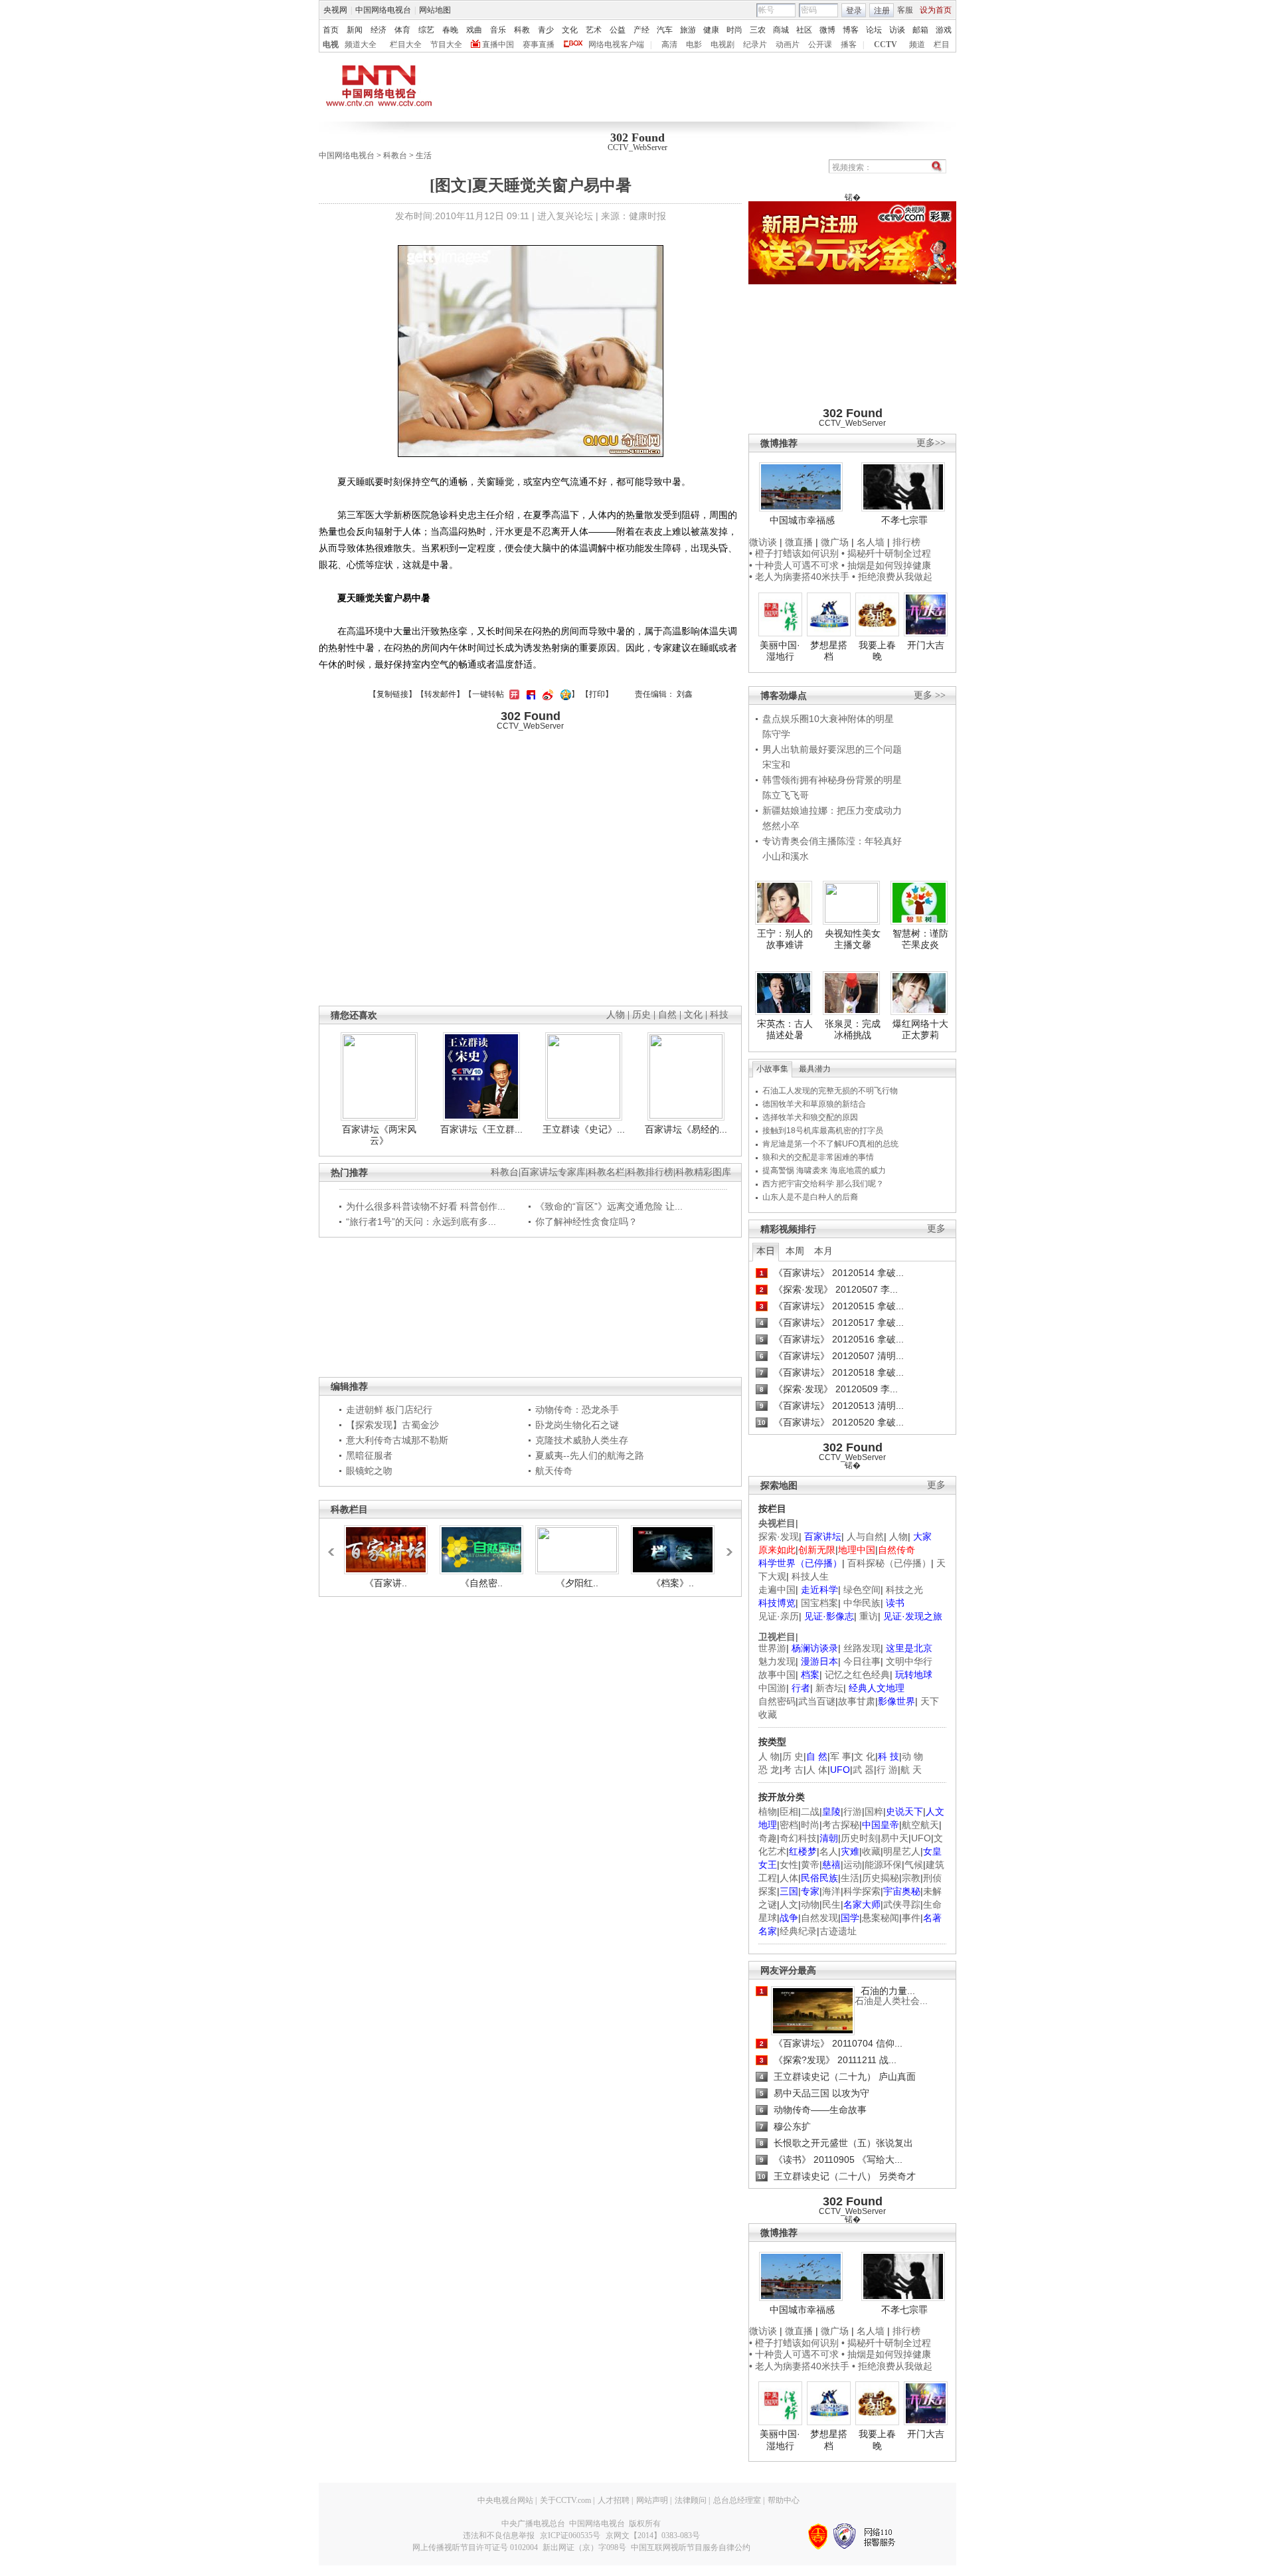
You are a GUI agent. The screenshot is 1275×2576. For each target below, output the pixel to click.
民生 (831, 1904)
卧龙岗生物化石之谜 (577, 1425)
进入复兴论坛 (565, 216)
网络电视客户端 (616, 45)
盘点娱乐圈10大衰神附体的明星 (828, 719)
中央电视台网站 (505, 2500)
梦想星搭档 (829, 651)
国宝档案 (819, 1603)
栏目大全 (406, 45)
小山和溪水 (786, 856)
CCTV (886, 45)
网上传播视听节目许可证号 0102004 (475, 2547)
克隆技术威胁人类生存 (582, 1440)
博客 (851, 30)
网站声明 (652, 2500)
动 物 (912, 1756)
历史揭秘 (881, 1878)
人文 (789, 1904)
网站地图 (435, 10)
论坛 (874, 30)
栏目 (942, 45)
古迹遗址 (838, 1931)
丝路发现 (862, 1648)
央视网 (335, 10)
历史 (641, 1015)
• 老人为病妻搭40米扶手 (799, 577)
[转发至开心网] (513, 694)
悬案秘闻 (881, 1918)
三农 (758, 30)
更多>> (931, 443)
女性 (789, 1865)
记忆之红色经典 (857, 1675)
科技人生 (810, 1576)
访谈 (897, 30)
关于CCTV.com (565, 2500)
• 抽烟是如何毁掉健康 (886, 565)
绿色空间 (862, 1590)
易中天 (894, 1838)
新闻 (355, 30)
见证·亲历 (779, 1616)
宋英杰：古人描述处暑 (785, 1030)
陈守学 (776, 734)
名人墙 (871, 542)
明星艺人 (902, 1851)
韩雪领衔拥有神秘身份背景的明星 (832, 780)
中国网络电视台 (383, 10)
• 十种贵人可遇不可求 (795, 565)
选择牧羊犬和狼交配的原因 (810, 1117)
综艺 (426, 30)
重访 (869, 1616)
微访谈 (763, 542)
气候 (914, 1865)
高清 (669, 45)
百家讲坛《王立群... (481, 1129)
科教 (522, 30)
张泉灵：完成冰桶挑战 (853, 1030)
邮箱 (920, 30)
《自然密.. (481, 1583)
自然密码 (777, 1701)
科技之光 (904, 1590)
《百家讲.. (386, 1583)
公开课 (820, 45)
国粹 (874, 1811)
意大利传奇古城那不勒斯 (397, 1440)
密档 (789, 1825)
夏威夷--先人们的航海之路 (590, 1455)
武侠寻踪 (902, 1904)
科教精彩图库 (703, 1172)
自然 (667, 1015)
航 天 (911, 1770)
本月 (823, 1251)
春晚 (450, 30)
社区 (804, 30)
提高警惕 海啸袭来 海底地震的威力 (824, 1170)
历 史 (793, 1756)
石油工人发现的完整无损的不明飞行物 (830, 1091)
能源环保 (883, 1865)
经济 (379, 30)
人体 (789, 1878)
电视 (331, 45)
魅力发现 (777, 1661)
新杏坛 (829, 1688)
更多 (936, 1229)
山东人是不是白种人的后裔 (810, 1197)
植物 (768, 1811)
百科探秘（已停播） (889, 1563)
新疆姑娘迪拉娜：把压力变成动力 (832, 810)
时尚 (734, 30)
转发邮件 (440, 694)
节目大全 (446, 45)
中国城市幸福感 (802, 520)
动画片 (788, 45)
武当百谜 (817, 1701)
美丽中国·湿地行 (780, 651)
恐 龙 (769, 1770)
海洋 (831, 1891)
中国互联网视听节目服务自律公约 (691, 2547)
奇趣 (768, 1838)
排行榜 (906, 542)
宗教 (911, 1878)
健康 (711, 30)
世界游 (772, 1648)
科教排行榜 (650, 1172)
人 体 (817, 1770)
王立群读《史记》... (584, 1129)
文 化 (865, 1756)
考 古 (793, 1770)
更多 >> (930, 695)
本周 (795, 1251)
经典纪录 (798, 1931)
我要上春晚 (877, 651)
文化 (570, 30)
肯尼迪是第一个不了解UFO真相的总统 (830, 1144)
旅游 (688, 30)
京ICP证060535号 (570, 2535)
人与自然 (865, 1536)
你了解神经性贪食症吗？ (586, 1222)
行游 (853, 1811)
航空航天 (920, 1825)
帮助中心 (784, 2500)
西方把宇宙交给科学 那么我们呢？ (823, 1184)
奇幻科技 (798, 1838)
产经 (641, 30)
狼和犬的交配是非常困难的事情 (818, 1157)
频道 (917, 45)
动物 (810, 1904)
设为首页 (936, 10)
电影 (694, 45)
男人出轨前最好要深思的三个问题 (832, 749)
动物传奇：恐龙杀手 (577, 1410)
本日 (766, 1251)
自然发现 (819, 1918)
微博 (827, 30)
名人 (829, 1851)
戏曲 (474, 30)
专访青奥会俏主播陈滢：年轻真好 (832, 841)
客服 (905, 10)
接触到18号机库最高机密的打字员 (823, 1131)
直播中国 (498, 45)
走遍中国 (777, 1590)
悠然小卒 (781, 826)
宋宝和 (776, 765)
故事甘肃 (857, 1701)
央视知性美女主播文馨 (853, 939)
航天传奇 (554, 1471)
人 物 (769, 1756)
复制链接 (392, 694)
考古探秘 (841, 1825)
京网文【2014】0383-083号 (653, 2535)
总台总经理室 (737, 2500)
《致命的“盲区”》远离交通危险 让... (609, 1206)
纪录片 (755, 45)
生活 (424, 155)
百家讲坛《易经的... (686, 1129)
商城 (781, 30)
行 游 (887, 1770)
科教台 (395, 155)
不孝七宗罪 (904, 520)
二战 (810, 1811)
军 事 (841, 1756)
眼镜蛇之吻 (369, 1471)
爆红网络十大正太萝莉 (920, 1030)
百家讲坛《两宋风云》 (379, 1135)
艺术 (594, 30)
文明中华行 (909, 1661)
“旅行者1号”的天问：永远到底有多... (421, 1222)
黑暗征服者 (369, 1455)
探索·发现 (779, 1536)
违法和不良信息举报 (499, 2535)
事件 (911, 1918)
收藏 (871, 1851)
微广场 (835, 542)
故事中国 (777, 1675)
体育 (402, 30)
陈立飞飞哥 (786, 795)
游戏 (944, 30)
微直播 (799, 542)
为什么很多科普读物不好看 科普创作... (426, 1206)
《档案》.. (673, 1583)
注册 (882, 11)
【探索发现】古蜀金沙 (392, 1425)
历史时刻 (859, 1838)
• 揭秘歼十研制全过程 (886, 553)
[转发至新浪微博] (546, 694)
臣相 (789, 1811)
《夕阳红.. (577, 1583)
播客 (849, 45)
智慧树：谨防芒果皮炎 (920, 939)
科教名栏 (606, 1172)
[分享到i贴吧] (529, 694)
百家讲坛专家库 (553, 1172)
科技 (719, 1015)
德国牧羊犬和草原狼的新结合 (814, 1104)
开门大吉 (926, 645)
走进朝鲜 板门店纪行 (389, 1410)
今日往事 (862, 1661)
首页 (331, 30)
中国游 (772, 1688)
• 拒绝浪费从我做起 (892, 577)
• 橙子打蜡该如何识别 (794, 553)
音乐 (498, 30)
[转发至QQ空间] (564, 694)
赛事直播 (539, 45)
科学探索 (862, 1891)
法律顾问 (691, 2500)
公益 (618, 30)
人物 (898, 1536)
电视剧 (722, 45)
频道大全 (361, 45)
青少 (546, 30)
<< (335, 1546)
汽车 (665, 30)
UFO (921, 1838)
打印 (597, 694)
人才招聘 (614, 2500)
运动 (853, 1865)
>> (726, 1546)
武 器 (863, 1770)
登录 (854, 11)
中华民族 (862, 1603)
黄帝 (810, 1865)
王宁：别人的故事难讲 (785, 939)
